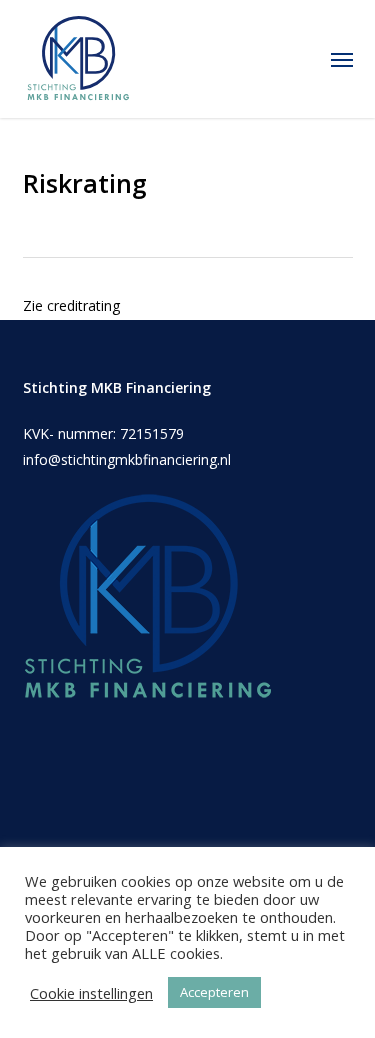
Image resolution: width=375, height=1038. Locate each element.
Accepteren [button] (214, 992)
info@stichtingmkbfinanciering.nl (127, 459)
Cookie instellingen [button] (91, 993)
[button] (342, 59)
